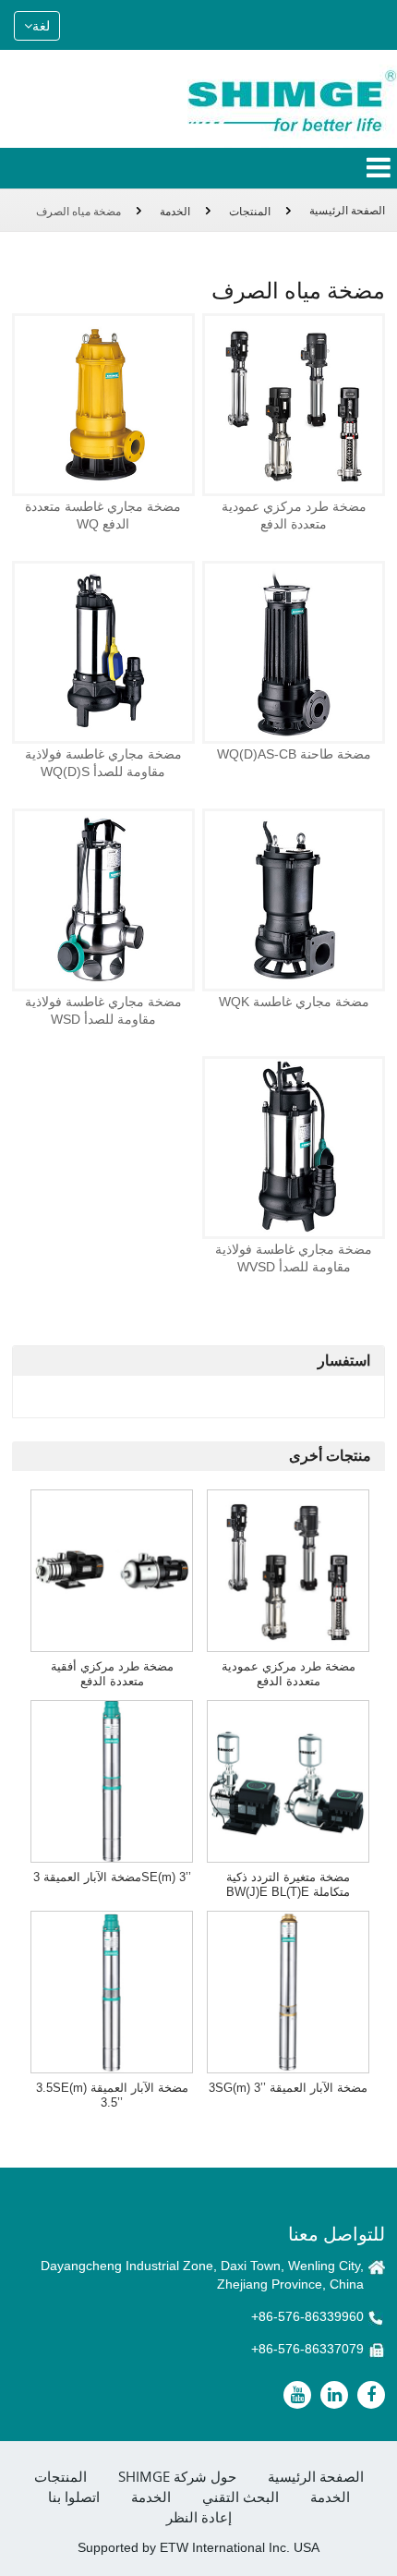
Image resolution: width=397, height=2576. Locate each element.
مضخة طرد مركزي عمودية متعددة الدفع (294, 515)
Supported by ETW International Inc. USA (198, 2547)
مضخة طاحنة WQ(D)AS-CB (294, 754)
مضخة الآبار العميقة (288, 2088)
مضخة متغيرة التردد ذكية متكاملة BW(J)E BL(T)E (288, 1884)
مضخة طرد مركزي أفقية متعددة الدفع (112, 1674)
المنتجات (250, 212)
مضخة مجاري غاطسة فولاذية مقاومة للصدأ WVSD (294, 1258)
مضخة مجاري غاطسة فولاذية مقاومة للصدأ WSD (103, 1010)
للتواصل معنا (337, 2234)
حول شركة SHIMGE (177, 2477)
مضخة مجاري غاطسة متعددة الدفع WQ (103, 515)
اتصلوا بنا (74, 2497)
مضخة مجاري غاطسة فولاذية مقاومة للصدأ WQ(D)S (103, 763)
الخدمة (175, 212)
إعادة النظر (199, 2517)
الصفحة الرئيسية (347, 211)
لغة (41, 26)
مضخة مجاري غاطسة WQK (294, 1002)
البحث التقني (241, 2497)
